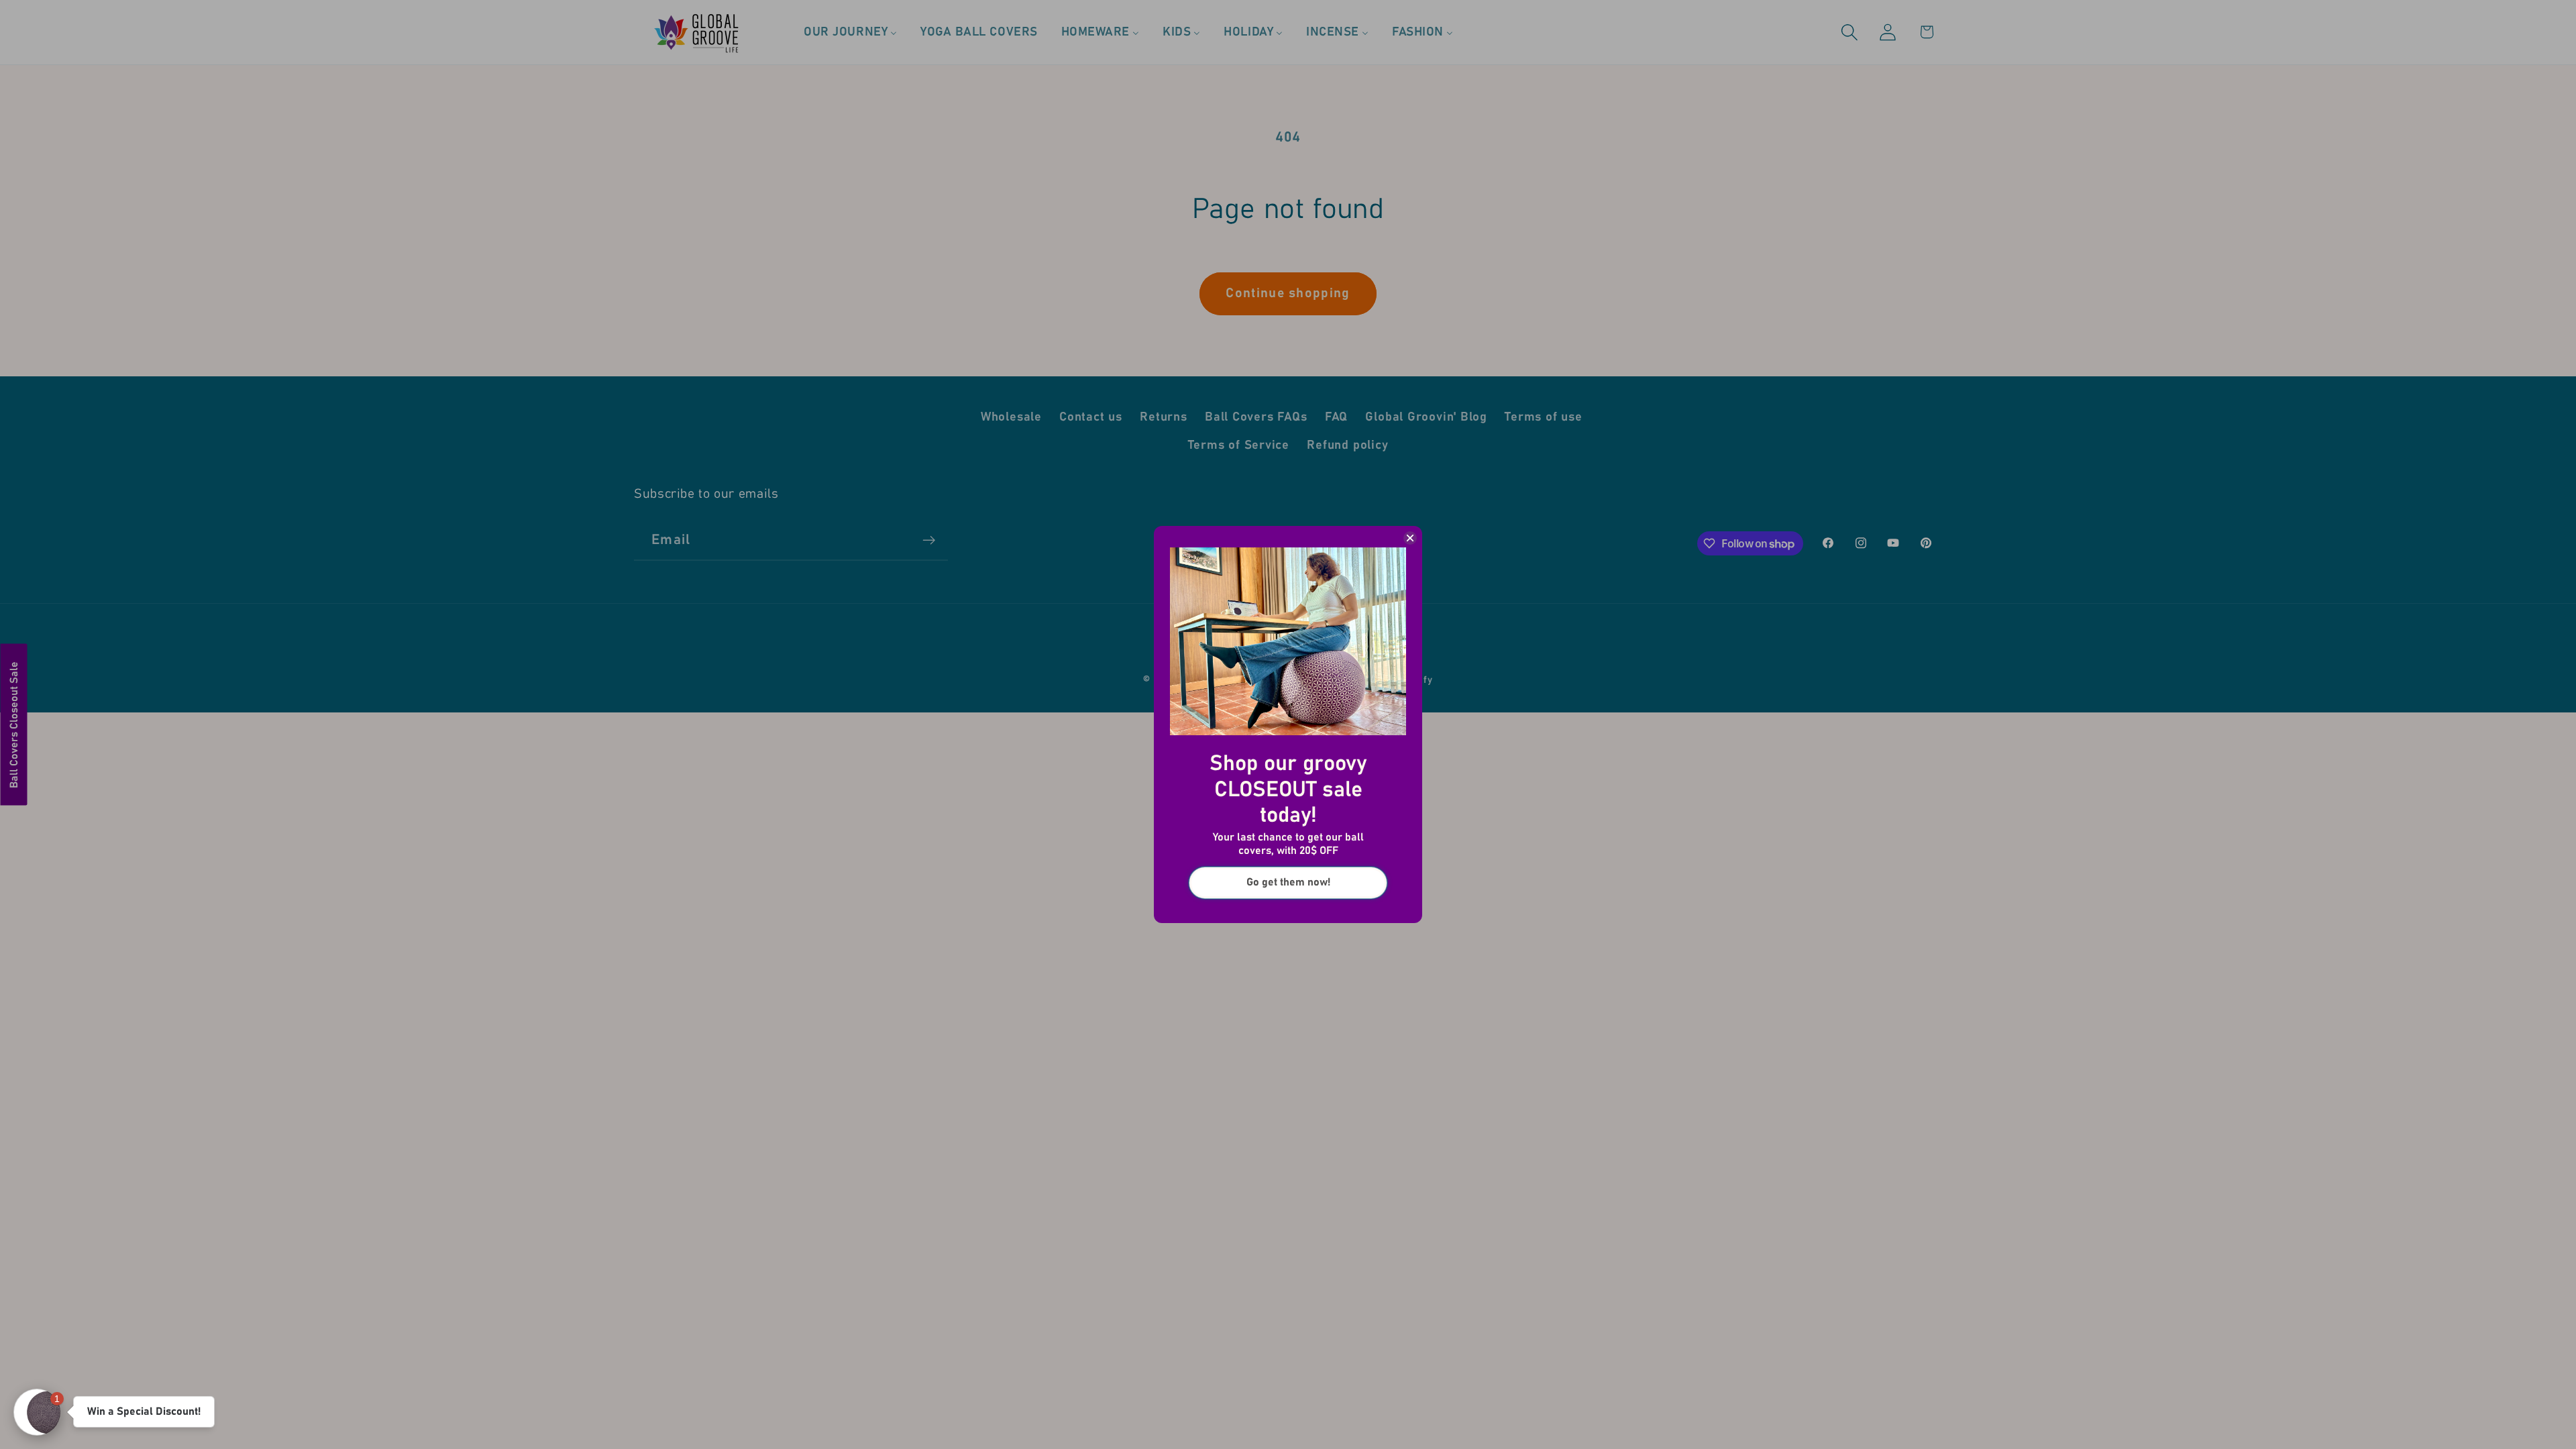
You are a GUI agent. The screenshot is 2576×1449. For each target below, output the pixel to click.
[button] (37, 1412)
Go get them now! (1288, 882)
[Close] (1410, 538)
